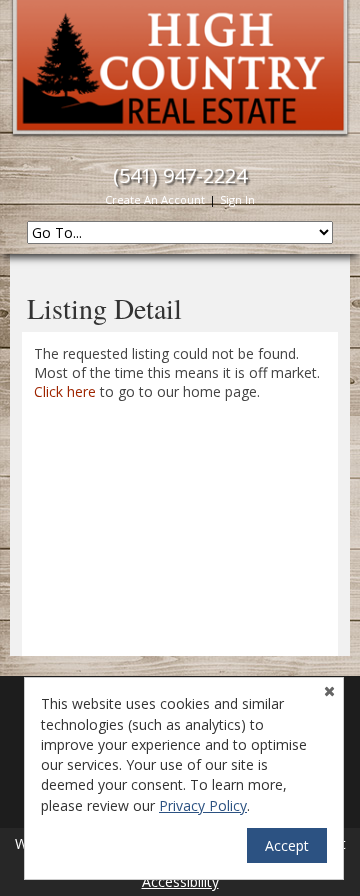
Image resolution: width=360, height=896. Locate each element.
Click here (65, 391)
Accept (287, 845)
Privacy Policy (203, 805)
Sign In (237, 199)
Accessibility (180, 881)
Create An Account (155, 199)
